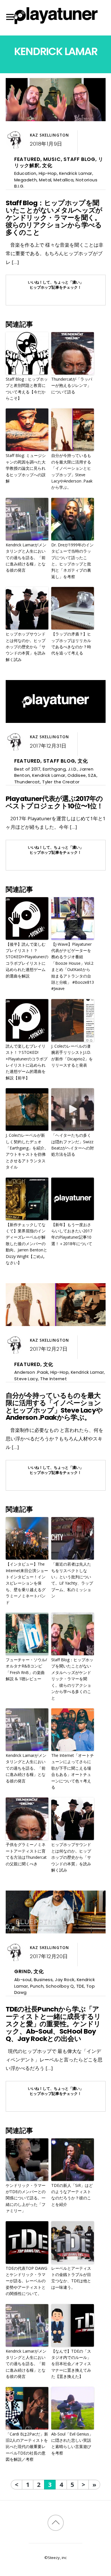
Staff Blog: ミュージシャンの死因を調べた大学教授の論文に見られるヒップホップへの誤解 (26, 468)
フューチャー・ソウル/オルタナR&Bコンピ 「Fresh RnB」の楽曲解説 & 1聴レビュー (26, 1669)
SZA (92, 775)
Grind (23, 1971)
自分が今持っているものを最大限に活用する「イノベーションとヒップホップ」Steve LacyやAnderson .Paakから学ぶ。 (72, 471)
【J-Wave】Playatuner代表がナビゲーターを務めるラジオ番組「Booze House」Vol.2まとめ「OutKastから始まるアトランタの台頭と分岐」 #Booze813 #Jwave (73, 966)
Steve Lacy (26, 1379)
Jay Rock (65, 1980)
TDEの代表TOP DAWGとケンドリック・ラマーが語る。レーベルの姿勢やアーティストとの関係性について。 (26, 2281)
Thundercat (27, 782)
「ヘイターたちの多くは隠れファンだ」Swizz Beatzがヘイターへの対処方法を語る (73, 1145)
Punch (37, 1986)
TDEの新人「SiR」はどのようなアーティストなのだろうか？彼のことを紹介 (72, 2195)
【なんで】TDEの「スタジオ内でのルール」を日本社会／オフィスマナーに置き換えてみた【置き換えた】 (71, 2364)
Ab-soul (23, 1980)
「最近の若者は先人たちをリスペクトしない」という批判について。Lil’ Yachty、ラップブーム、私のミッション (72, 1580)
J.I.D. (73, 769)
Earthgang (54, 769)
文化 (47, 165)
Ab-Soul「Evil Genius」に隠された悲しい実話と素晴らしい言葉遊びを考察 (72, 2443)
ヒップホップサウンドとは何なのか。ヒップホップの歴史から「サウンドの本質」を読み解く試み (26, 647)
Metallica (63, 180)
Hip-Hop (48, 173)
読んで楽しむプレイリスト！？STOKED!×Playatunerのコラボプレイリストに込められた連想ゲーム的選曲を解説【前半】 (27, 1062)
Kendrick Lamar (76, 173)
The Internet (54, 1379)
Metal (45, 180)
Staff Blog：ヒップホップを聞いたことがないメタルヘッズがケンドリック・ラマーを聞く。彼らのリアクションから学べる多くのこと (54, 218)
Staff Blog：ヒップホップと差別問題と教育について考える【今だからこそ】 (27, 389)
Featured (27, 159)
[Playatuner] (55, 25)
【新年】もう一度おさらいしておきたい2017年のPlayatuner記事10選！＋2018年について (72, 1234)
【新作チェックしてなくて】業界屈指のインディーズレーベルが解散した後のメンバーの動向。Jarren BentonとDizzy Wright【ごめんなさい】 (26, 1244)
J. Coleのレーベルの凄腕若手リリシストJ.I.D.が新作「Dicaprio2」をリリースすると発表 (72, 1056)
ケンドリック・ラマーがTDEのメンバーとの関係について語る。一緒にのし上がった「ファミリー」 (26, 2198)
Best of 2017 (27, 769)
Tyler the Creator (61, 782)
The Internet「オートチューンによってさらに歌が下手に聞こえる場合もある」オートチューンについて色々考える (73, 1771)
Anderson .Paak (31, 1372)
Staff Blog (79, 159)
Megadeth (26, 180)
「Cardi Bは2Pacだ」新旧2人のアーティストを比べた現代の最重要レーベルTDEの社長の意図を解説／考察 (27, 2447)
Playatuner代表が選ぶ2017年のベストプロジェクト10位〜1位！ (55, 802)
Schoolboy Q (60, 1986)
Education (25, 173)
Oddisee (77, 775)
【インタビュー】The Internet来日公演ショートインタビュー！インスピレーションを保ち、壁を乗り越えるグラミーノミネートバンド (27, 1583)
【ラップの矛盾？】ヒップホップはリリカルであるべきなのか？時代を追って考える (71, 643)
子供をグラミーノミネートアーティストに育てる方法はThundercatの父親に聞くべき (26, 1854)
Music (52, 159)
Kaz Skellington (49, 135)
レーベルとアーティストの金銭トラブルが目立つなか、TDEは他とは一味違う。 (71, 2278)
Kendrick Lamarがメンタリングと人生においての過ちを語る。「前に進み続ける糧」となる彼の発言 (26, 558)
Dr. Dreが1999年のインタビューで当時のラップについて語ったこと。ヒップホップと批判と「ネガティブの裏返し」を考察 (72, 561)
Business (43, 1980)
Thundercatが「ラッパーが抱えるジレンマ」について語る (72, 385)
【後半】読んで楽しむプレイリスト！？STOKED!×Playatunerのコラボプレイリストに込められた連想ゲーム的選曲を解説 (27, 960)
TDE (80, 1986)
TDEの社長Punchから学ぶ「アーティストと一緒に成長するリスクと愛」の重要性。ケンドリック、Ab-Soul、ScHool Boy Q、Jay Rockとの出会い (53, 2024)
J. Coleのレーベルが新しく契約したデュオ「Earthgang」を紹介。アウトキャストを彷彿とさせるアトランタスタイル (27, 1151)
